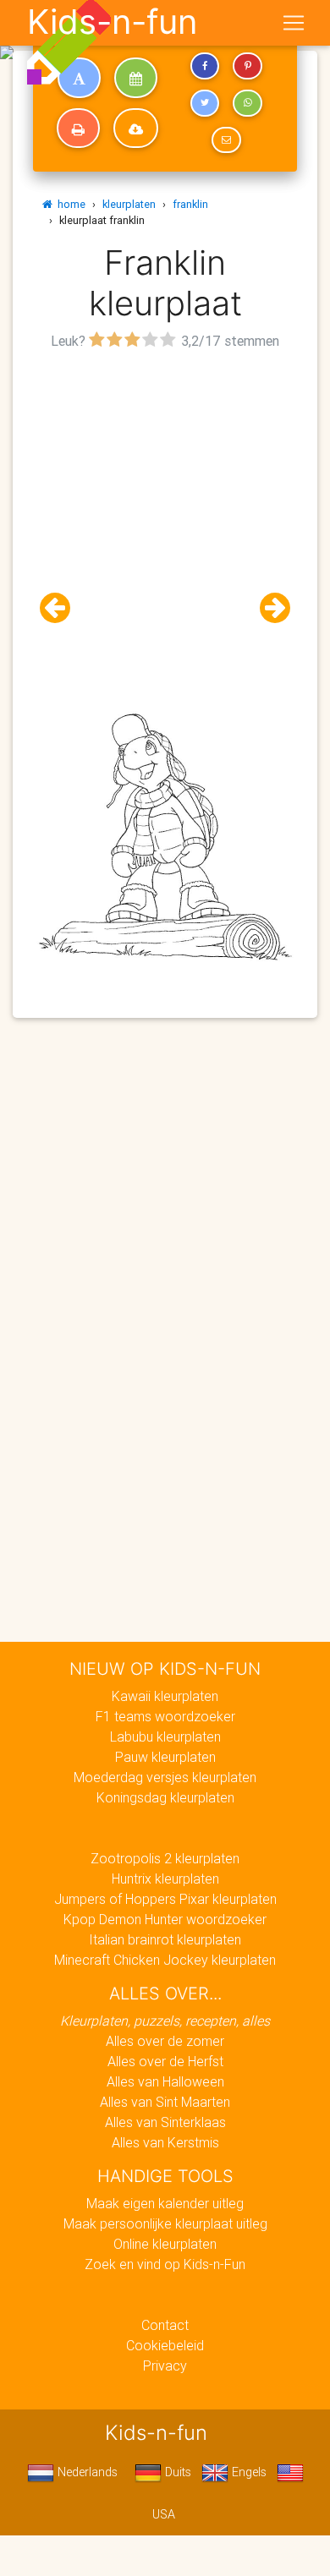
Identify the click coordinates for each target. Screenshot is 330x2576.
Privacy (165, 2365)
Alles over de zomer (165, 2041)
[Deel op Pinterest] (247, 66)
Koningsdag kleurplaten (165, 1797)
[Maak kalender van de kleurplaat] (136, 78)
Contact (165, 2325)
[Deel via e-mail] (226, 140)
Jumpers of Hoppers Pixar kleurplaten (165, 1899)
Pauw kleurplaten (165, 1757)
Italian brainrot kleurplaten (165, 1939)
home (69, 204)
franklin (190, 204)
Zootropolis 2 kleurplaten (165, 1858)
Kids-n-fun (112, 22)
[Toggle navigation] (294, 23)
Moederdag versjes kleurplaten (165, 1777)
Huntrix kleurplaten (165, 1879)
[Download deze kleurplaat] (136, 129)
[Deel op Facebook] (205, 66)
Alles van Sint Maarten (165, 2102)
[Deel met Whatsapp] (247, 103)
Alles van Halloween (165, 2081)
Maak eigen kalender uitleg (165, 2203)
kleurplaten (129, 204)
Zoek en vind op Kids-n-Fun (165, 2264)
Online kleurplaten (165, 2244)
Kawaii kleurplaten (165, 1696)
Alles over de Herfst (165, 2061)
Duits (176, 2472)
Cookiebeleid (165, 2345)
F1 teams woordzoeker (165, 1716)
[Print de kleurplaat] (78, 129)
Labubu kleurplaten (165, 1736)
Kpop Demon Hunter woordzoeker (165, 1919)
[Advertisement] (165, 519)
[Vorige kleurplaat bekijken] (62, 608)
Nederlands (86, 2472)
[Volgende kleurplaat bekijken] (268, 608)
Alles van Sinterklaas (165, 2122)
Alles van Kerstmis (165, 2142)
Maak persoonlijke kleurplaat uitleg (165, 2223)
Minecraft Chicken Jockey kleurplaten (165, 1960)
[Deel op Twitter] (205, 103)
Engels (247, 2472)
